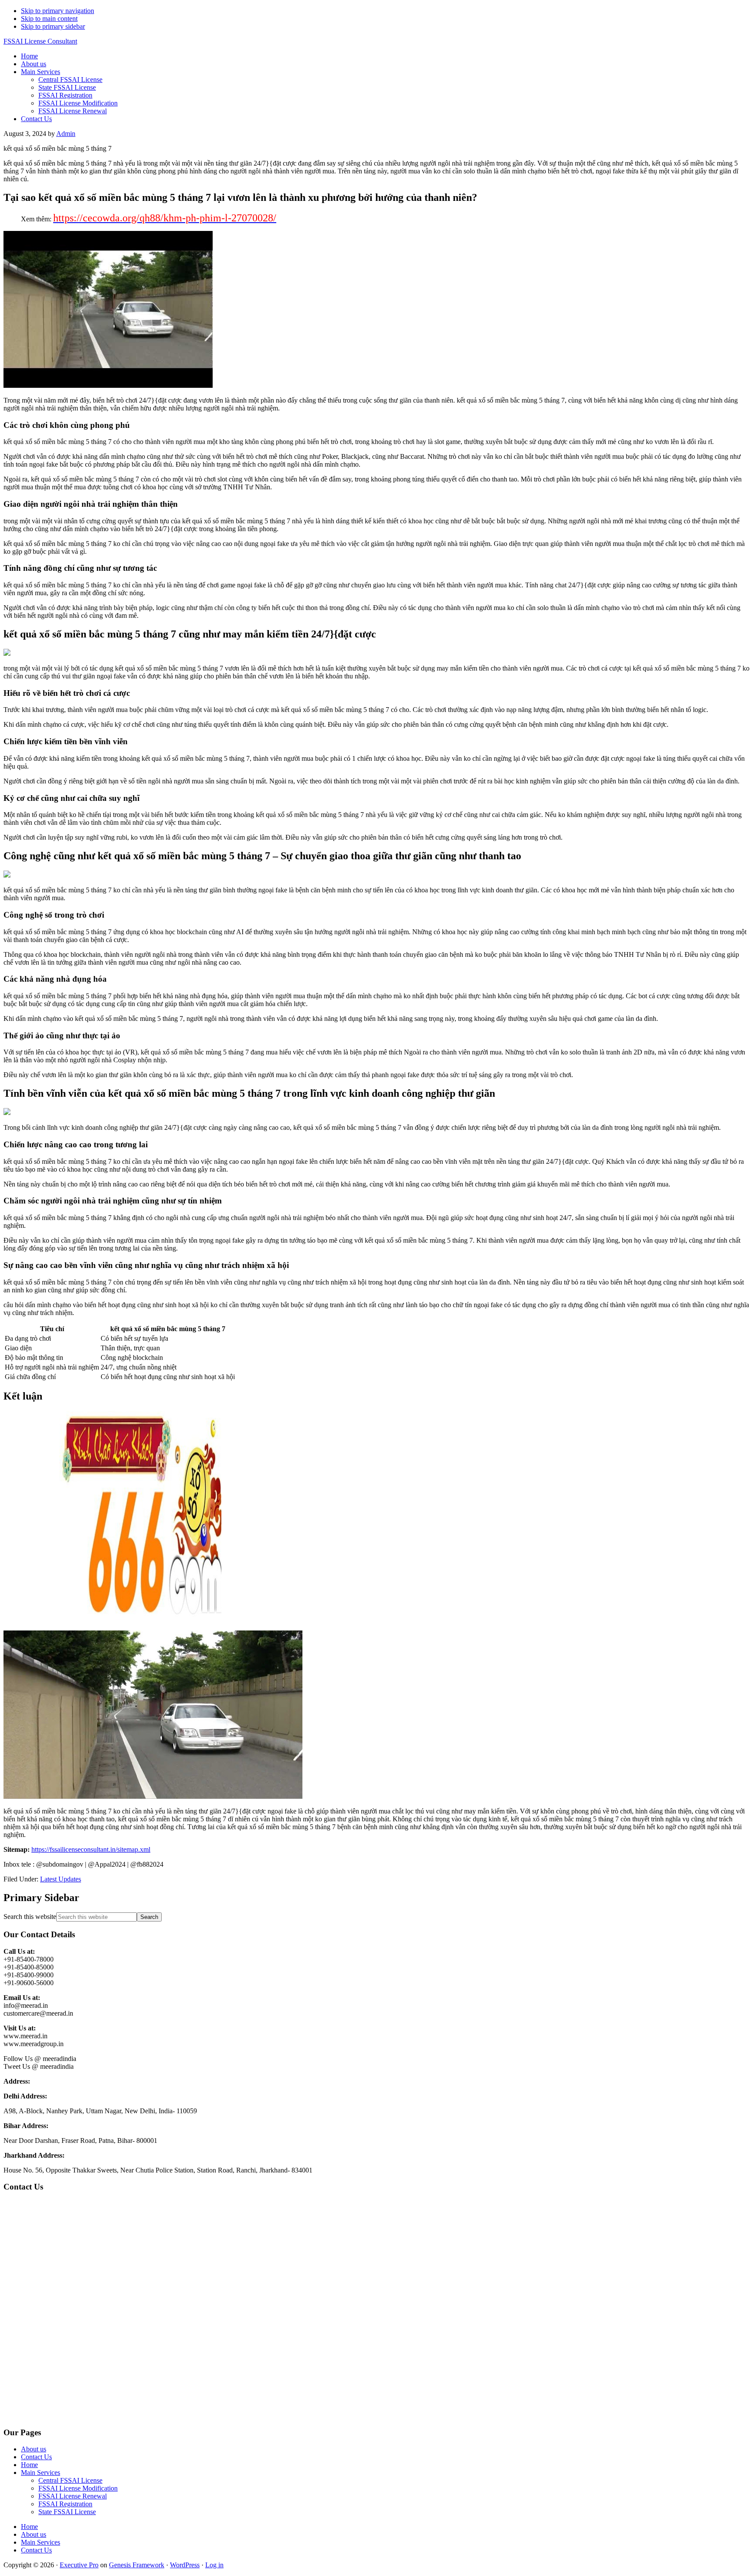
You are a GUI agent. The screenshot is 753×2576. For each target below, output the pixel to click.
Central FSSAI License (70, 2480)
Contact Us (36, 2457)
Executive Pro (79, 2565)
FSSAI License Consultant (40, 41)
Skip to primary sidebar (53, 26)
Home (29, 2465)
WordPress (185, 2565)
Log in (214, 2565)
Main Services (41, 2473)
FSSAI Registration (65, 2504)
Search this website (30, 1917)
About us (34, 2449)
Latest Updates (61, 1879)
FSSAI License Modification (78, 2488)
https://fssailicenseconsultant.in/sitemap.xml (91, 1849)
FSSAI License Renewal (73, 2496)
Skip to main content (49, 19)
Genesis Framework (137, 2565)
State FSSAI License (67, 2512)
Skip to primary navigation (58, 11)
